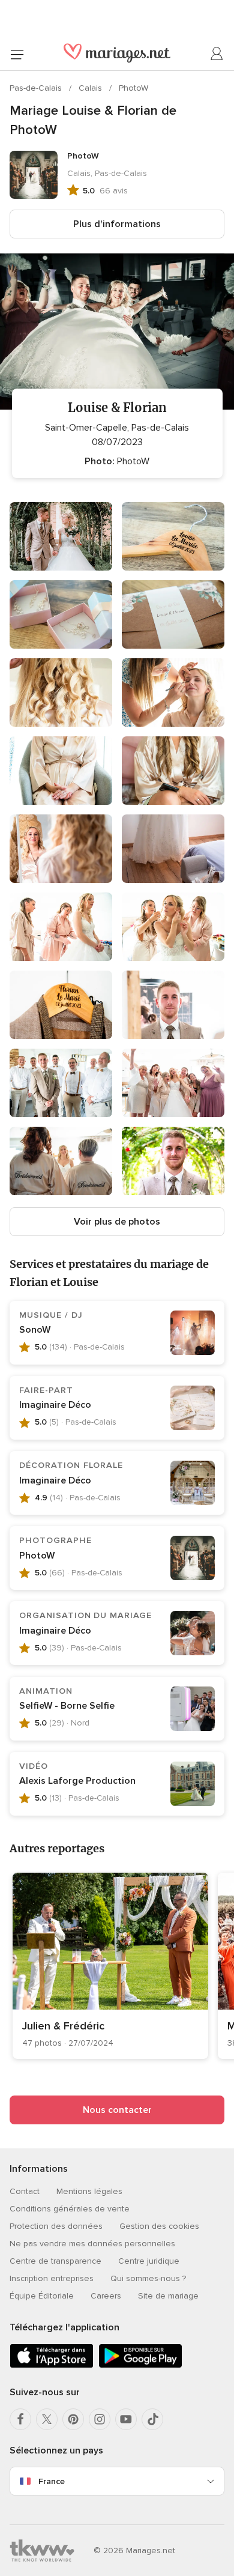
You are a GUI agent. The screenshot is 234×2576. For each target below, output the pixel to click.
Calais (91, 88)
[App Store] (52, 2365)
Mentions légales (89, 2191)
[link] (110, 1966)
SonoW (35, 1330)
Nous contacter (117, 2110)
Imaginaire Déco (55, 1405)
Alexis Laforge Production (77, 1781)
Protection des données (56, 2226)
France (52, 2481)
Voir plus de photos (117, 1222)
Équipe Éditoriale (42, 2296)
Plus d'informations (117, 224)
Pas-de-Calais (37, 88)
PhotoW (133, 88)
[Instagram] (100, 2419)
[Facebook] (20, 2419)
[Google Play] (140, 2365)
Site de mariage (168, 2296)
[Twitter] (47, 2419)
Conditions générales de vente (70, 2209)
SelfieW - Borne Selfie (67, 1706)
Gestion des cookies (159, 2226)
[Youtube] (126, 2419)
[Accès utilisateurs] (217, 54)
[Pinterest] (73, 2419)
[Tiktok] (152, 2419)
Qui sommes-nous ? (148, 2278)
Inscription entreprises (52, 2278)
